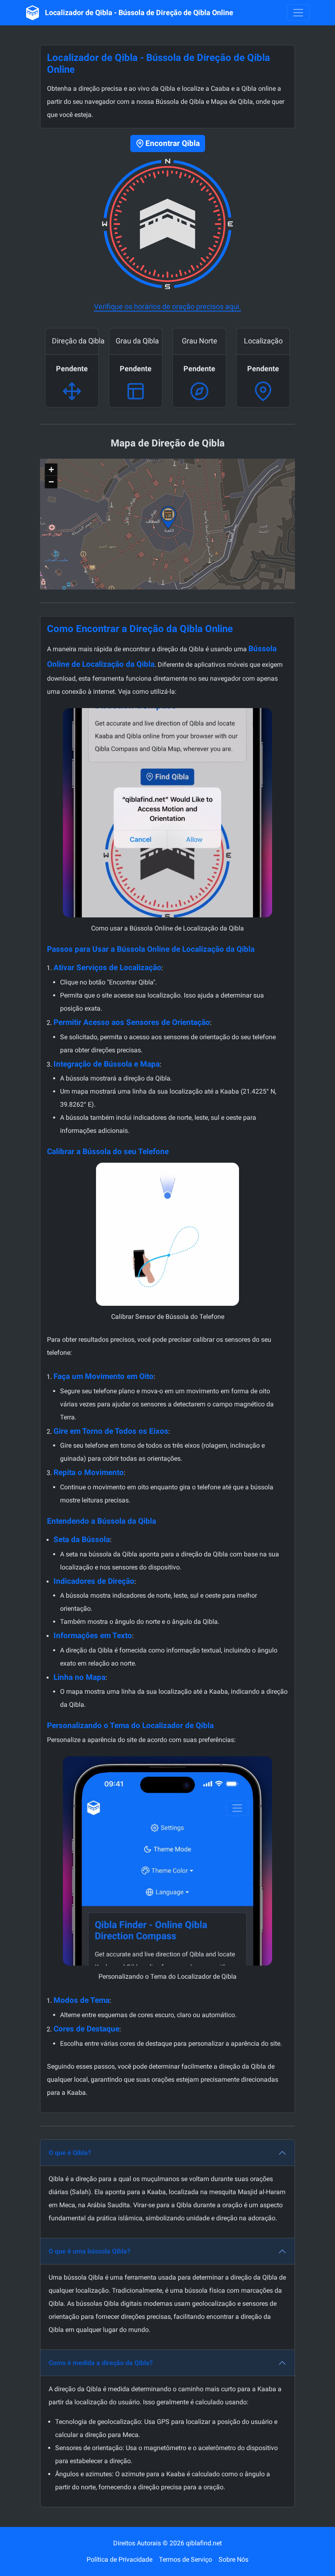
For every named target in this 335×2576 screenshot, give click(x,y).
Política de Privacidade (119, 2559)
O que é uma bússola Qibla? (89, 2251)
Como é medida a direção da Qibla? (101, 2363)
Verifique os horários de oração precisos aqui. (167, 306)
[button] (168, 518)
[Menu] (298, 13)
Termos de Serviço (185, 2559)
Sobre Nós (233, 2559)
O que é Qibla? (70, 2153)
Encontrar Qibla (173, 143)
